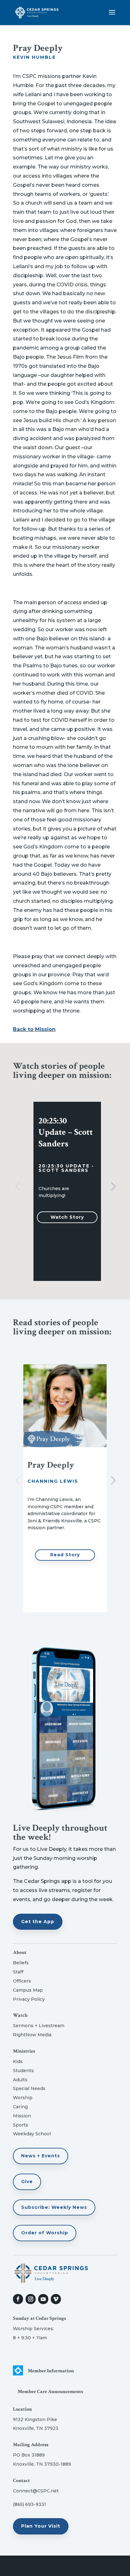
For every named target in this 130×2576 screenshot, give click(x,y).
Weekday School (32, 2134)
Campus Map (28, 1990)
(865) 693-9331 (30, 2504)
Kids (18, 2061)
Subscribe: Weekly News (54, 2207)
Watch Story (67, 1217)
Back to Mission (34, 1029)
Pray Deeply (51, 1465)
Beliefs (21, 1963)
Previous (19, 1187)
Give (27, 2182)
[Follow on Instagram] (31, 2299)
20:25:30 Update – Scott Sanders (66, 1132)
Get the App (38, 1922)
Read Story (65, 1555)
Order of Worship (45, 2233)
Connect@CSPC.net (36, 2491)
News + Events (41, 2156)
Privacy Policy (29, 1999)
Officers (22, 1981)
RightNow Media (32, 2035)
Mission (22, 2116)
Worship (23, 2098)
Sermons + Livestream (39, 2026)
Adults (20, 2080)
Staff (18, 1972)
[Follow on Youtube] (43, 2299)
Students (23, 2071)
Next (111, 1187)
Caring (20, 2107)
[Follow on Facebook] (18, 2299)
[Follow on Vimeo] (56, 2299)
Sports (21, 2125)
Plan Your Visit (41, 2526)
